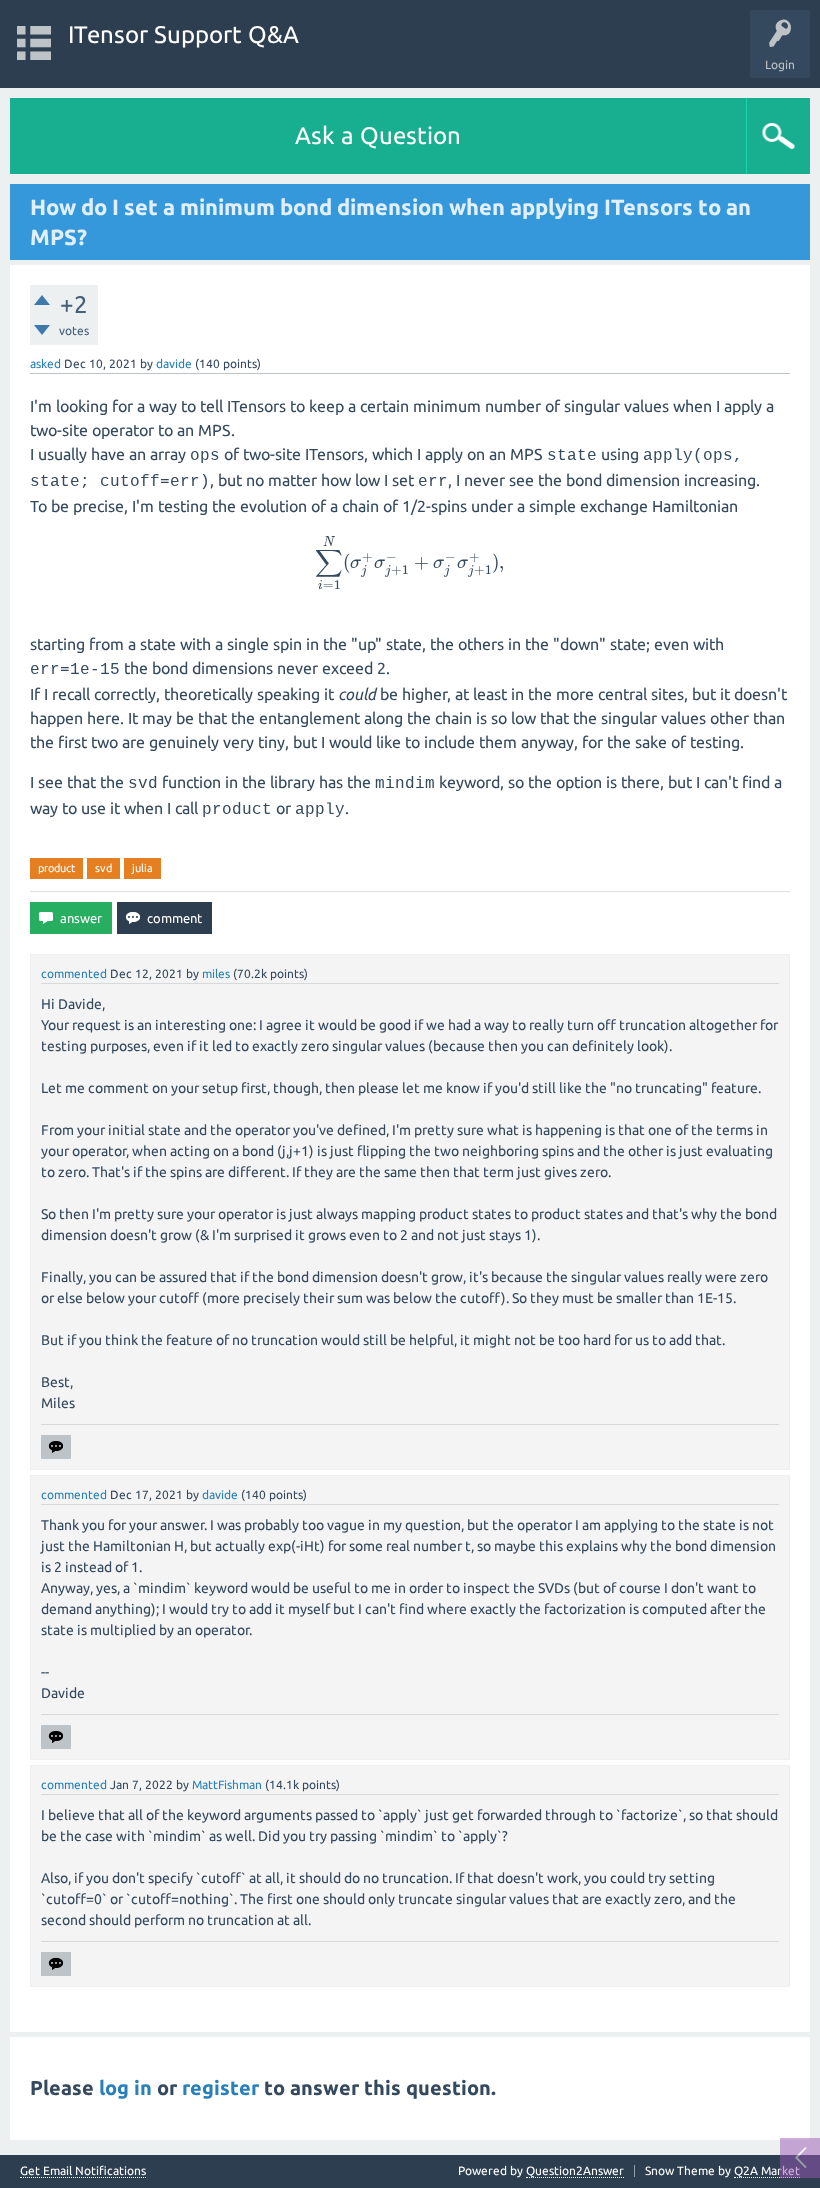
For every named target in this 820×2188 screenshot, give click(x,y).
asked (45, 363)
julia (142, 868)
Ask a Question (378, 135)
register (220, 2087)
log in (125, 2087)
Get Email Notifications (83, 2171)
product (56, 868)
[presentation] (409, 562)
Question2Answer (575, 2170)
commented (74, 973)
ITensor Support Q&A (183, 34)
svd (103, 868)
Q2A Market (767, 2170)
